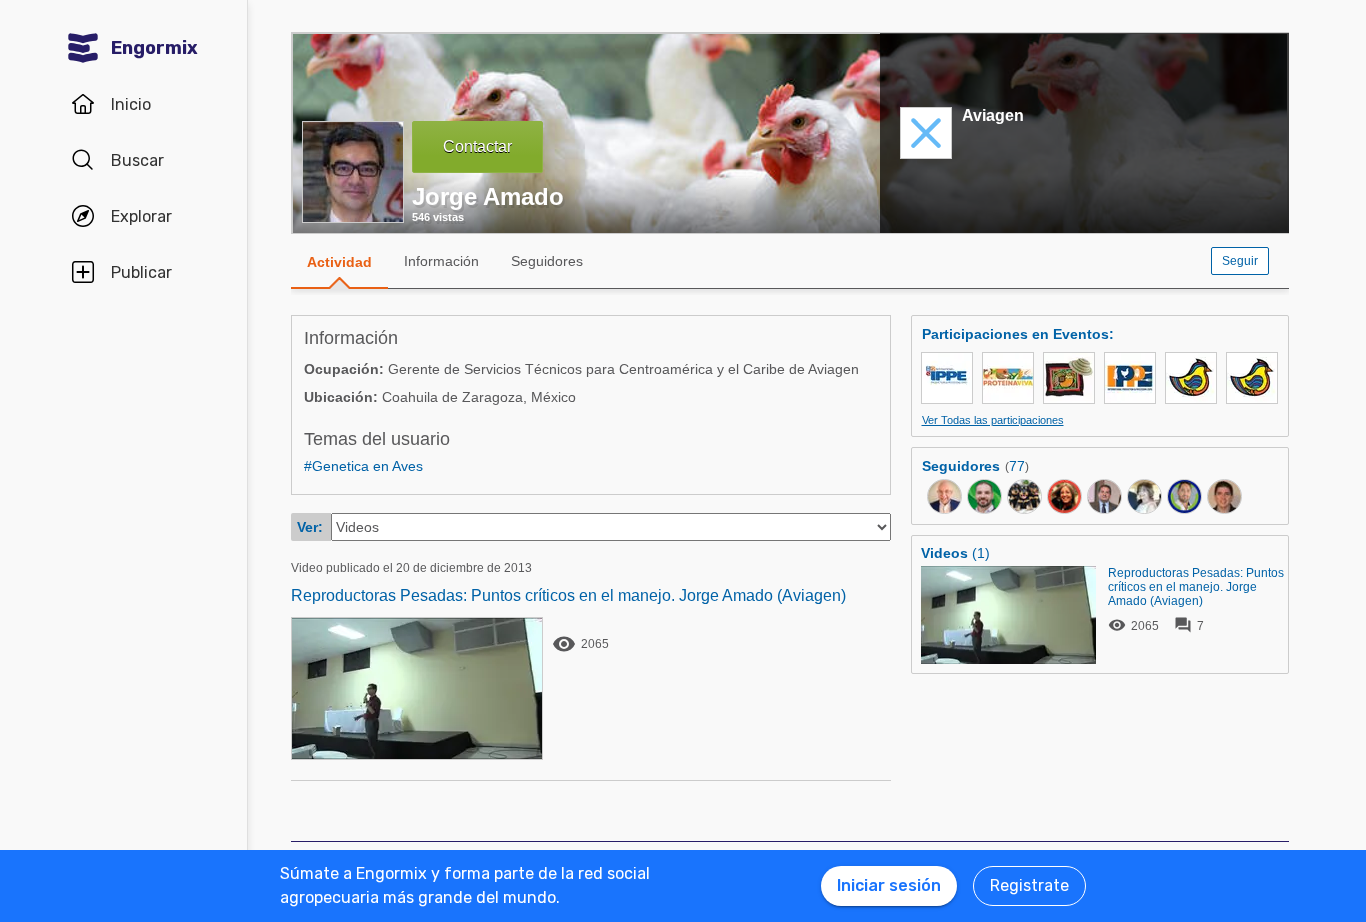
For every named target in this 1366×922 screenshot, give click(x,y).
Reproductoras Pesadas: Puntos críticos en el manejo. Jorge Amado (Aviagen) (568, 595)
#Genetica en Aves (363, 466)
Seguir (1240, 261)
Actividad (339, 262)
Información (441, 261)
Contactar (477, 146)
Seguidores (547, 261)
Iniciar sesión (889, 885)
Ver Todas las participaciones (993, 420)
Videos (944, 553)
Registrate (1029, 885)
